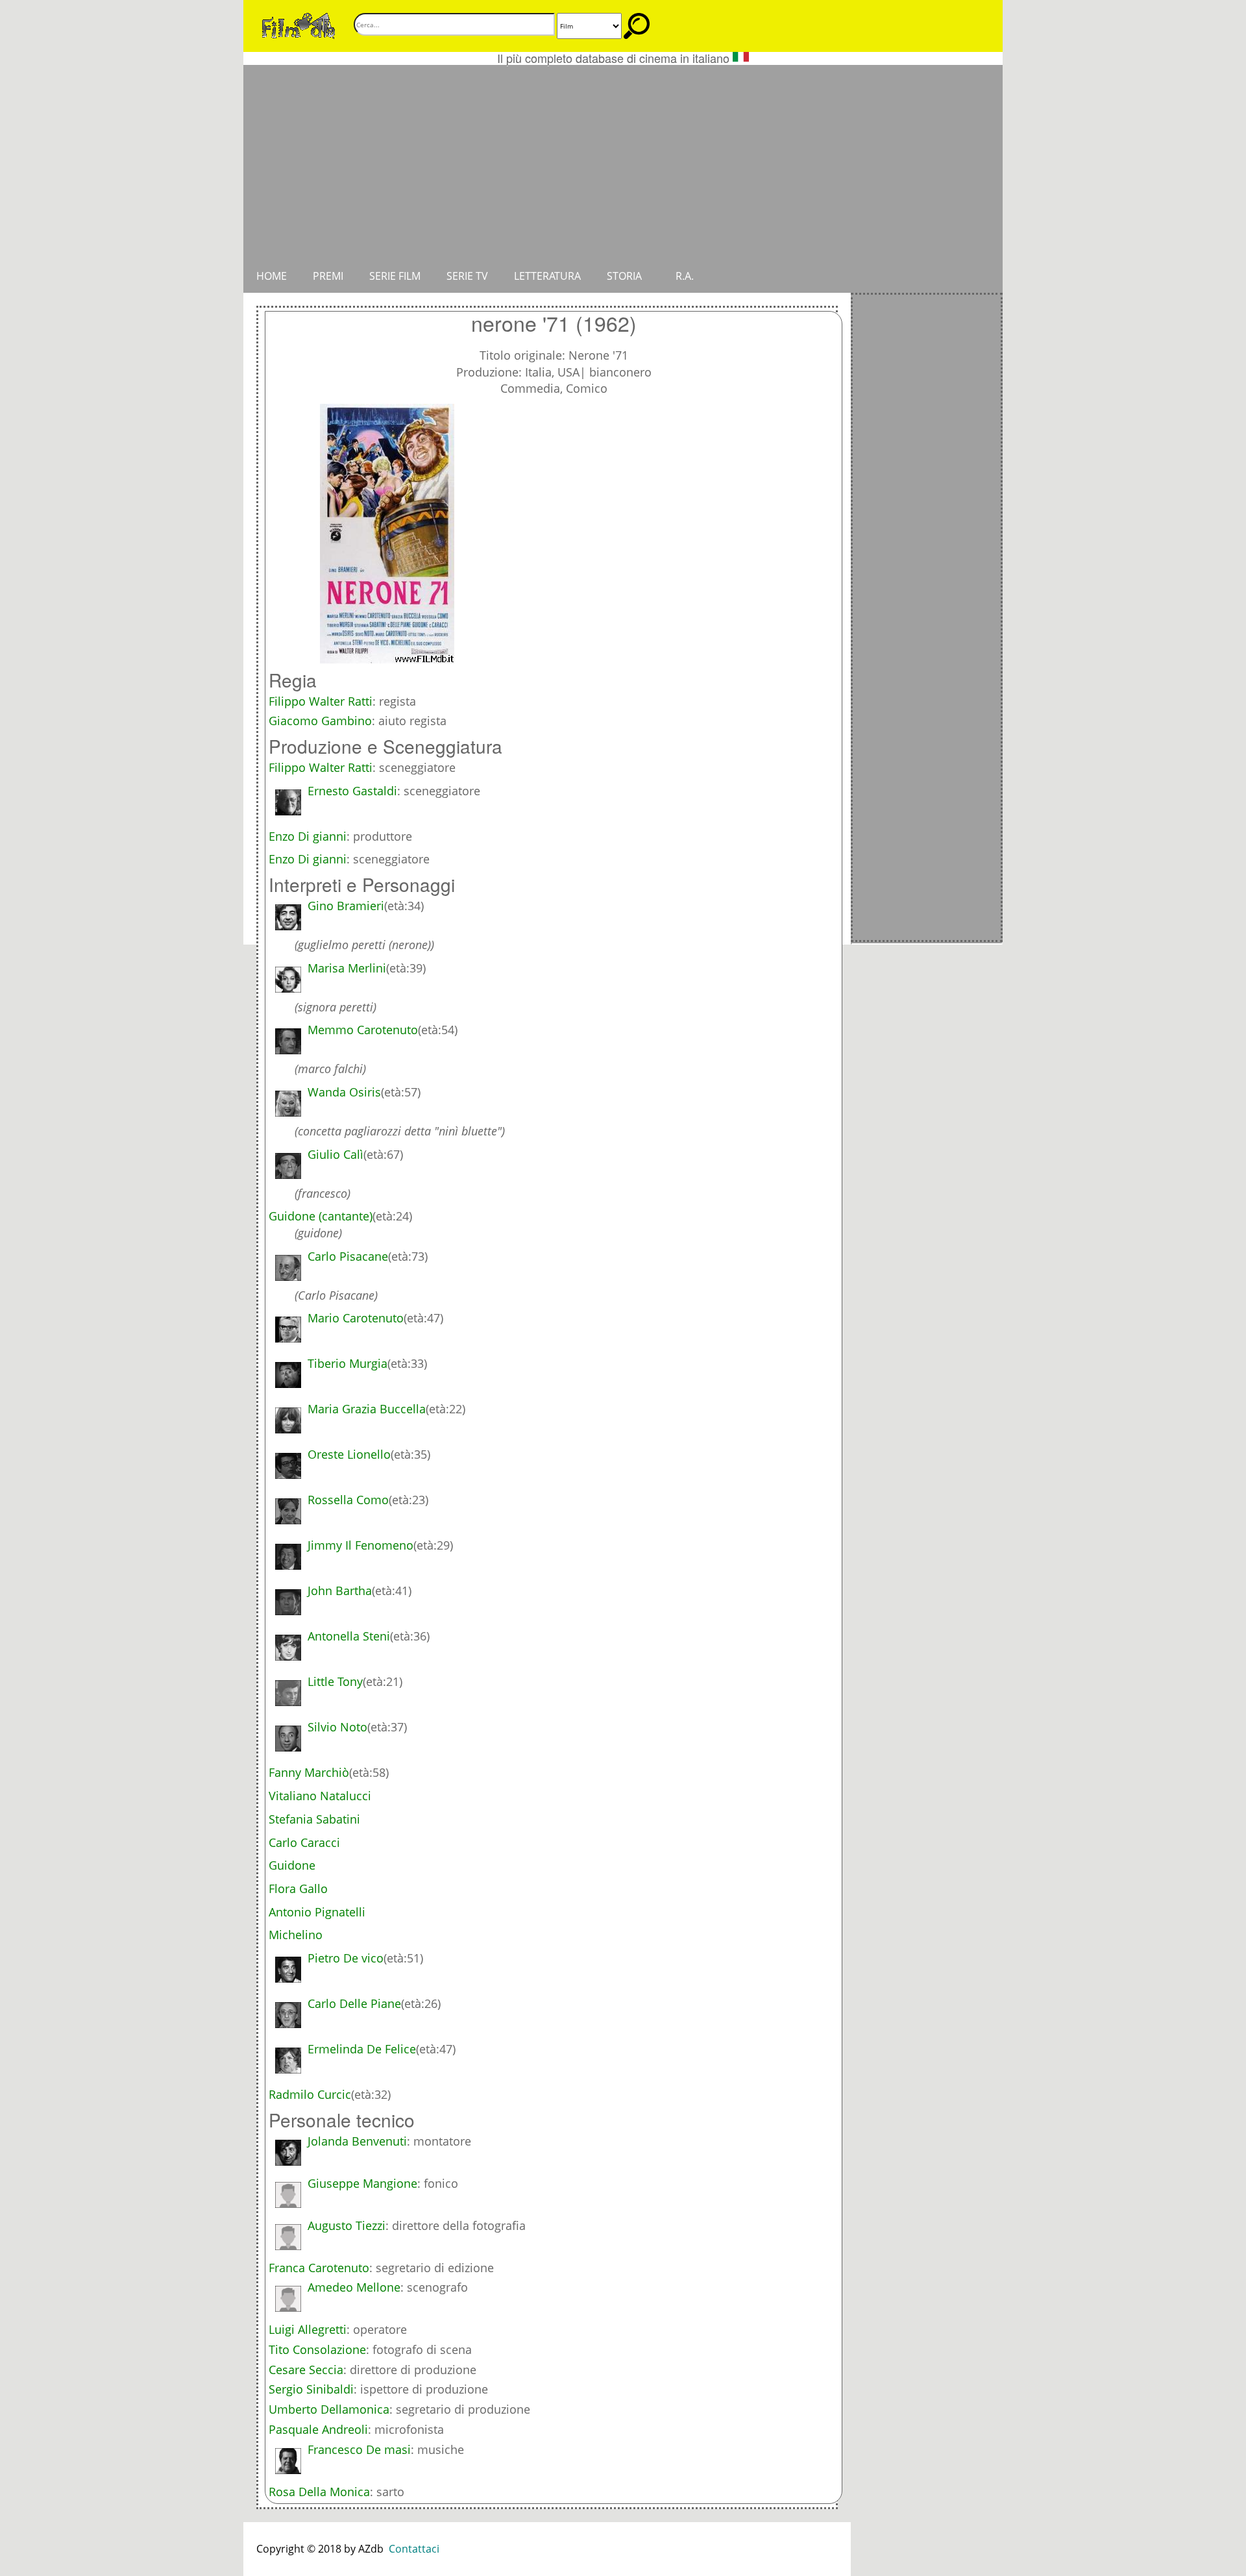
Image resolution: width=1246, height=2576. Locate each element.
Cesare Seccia (306, 2370)
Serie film (395, 276)
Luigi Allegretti (308, 2329)
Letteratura (547, 276)
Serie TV (467, 276)
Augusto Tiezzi (347, 2225)
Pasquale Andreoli (318, 2429)
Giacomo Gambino (320, 721)
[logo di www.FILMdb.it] (299, 25)
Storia (624, 276)
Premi (328, 276)
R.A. (685, 276)
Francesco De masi (359, 2449)
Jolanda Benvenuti (357, 2141)
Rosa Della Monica (319, 2492)
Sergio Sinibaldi (311, 2389)
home (272, 276)
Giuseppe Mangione (362, 2183)
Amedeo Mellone (354, 2287)
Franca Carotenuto (319, 2268)
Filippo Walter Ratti (321, 701)
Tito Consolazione (317, 2349)
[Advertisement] (623, 162)
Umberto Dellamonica (329, 2409)
